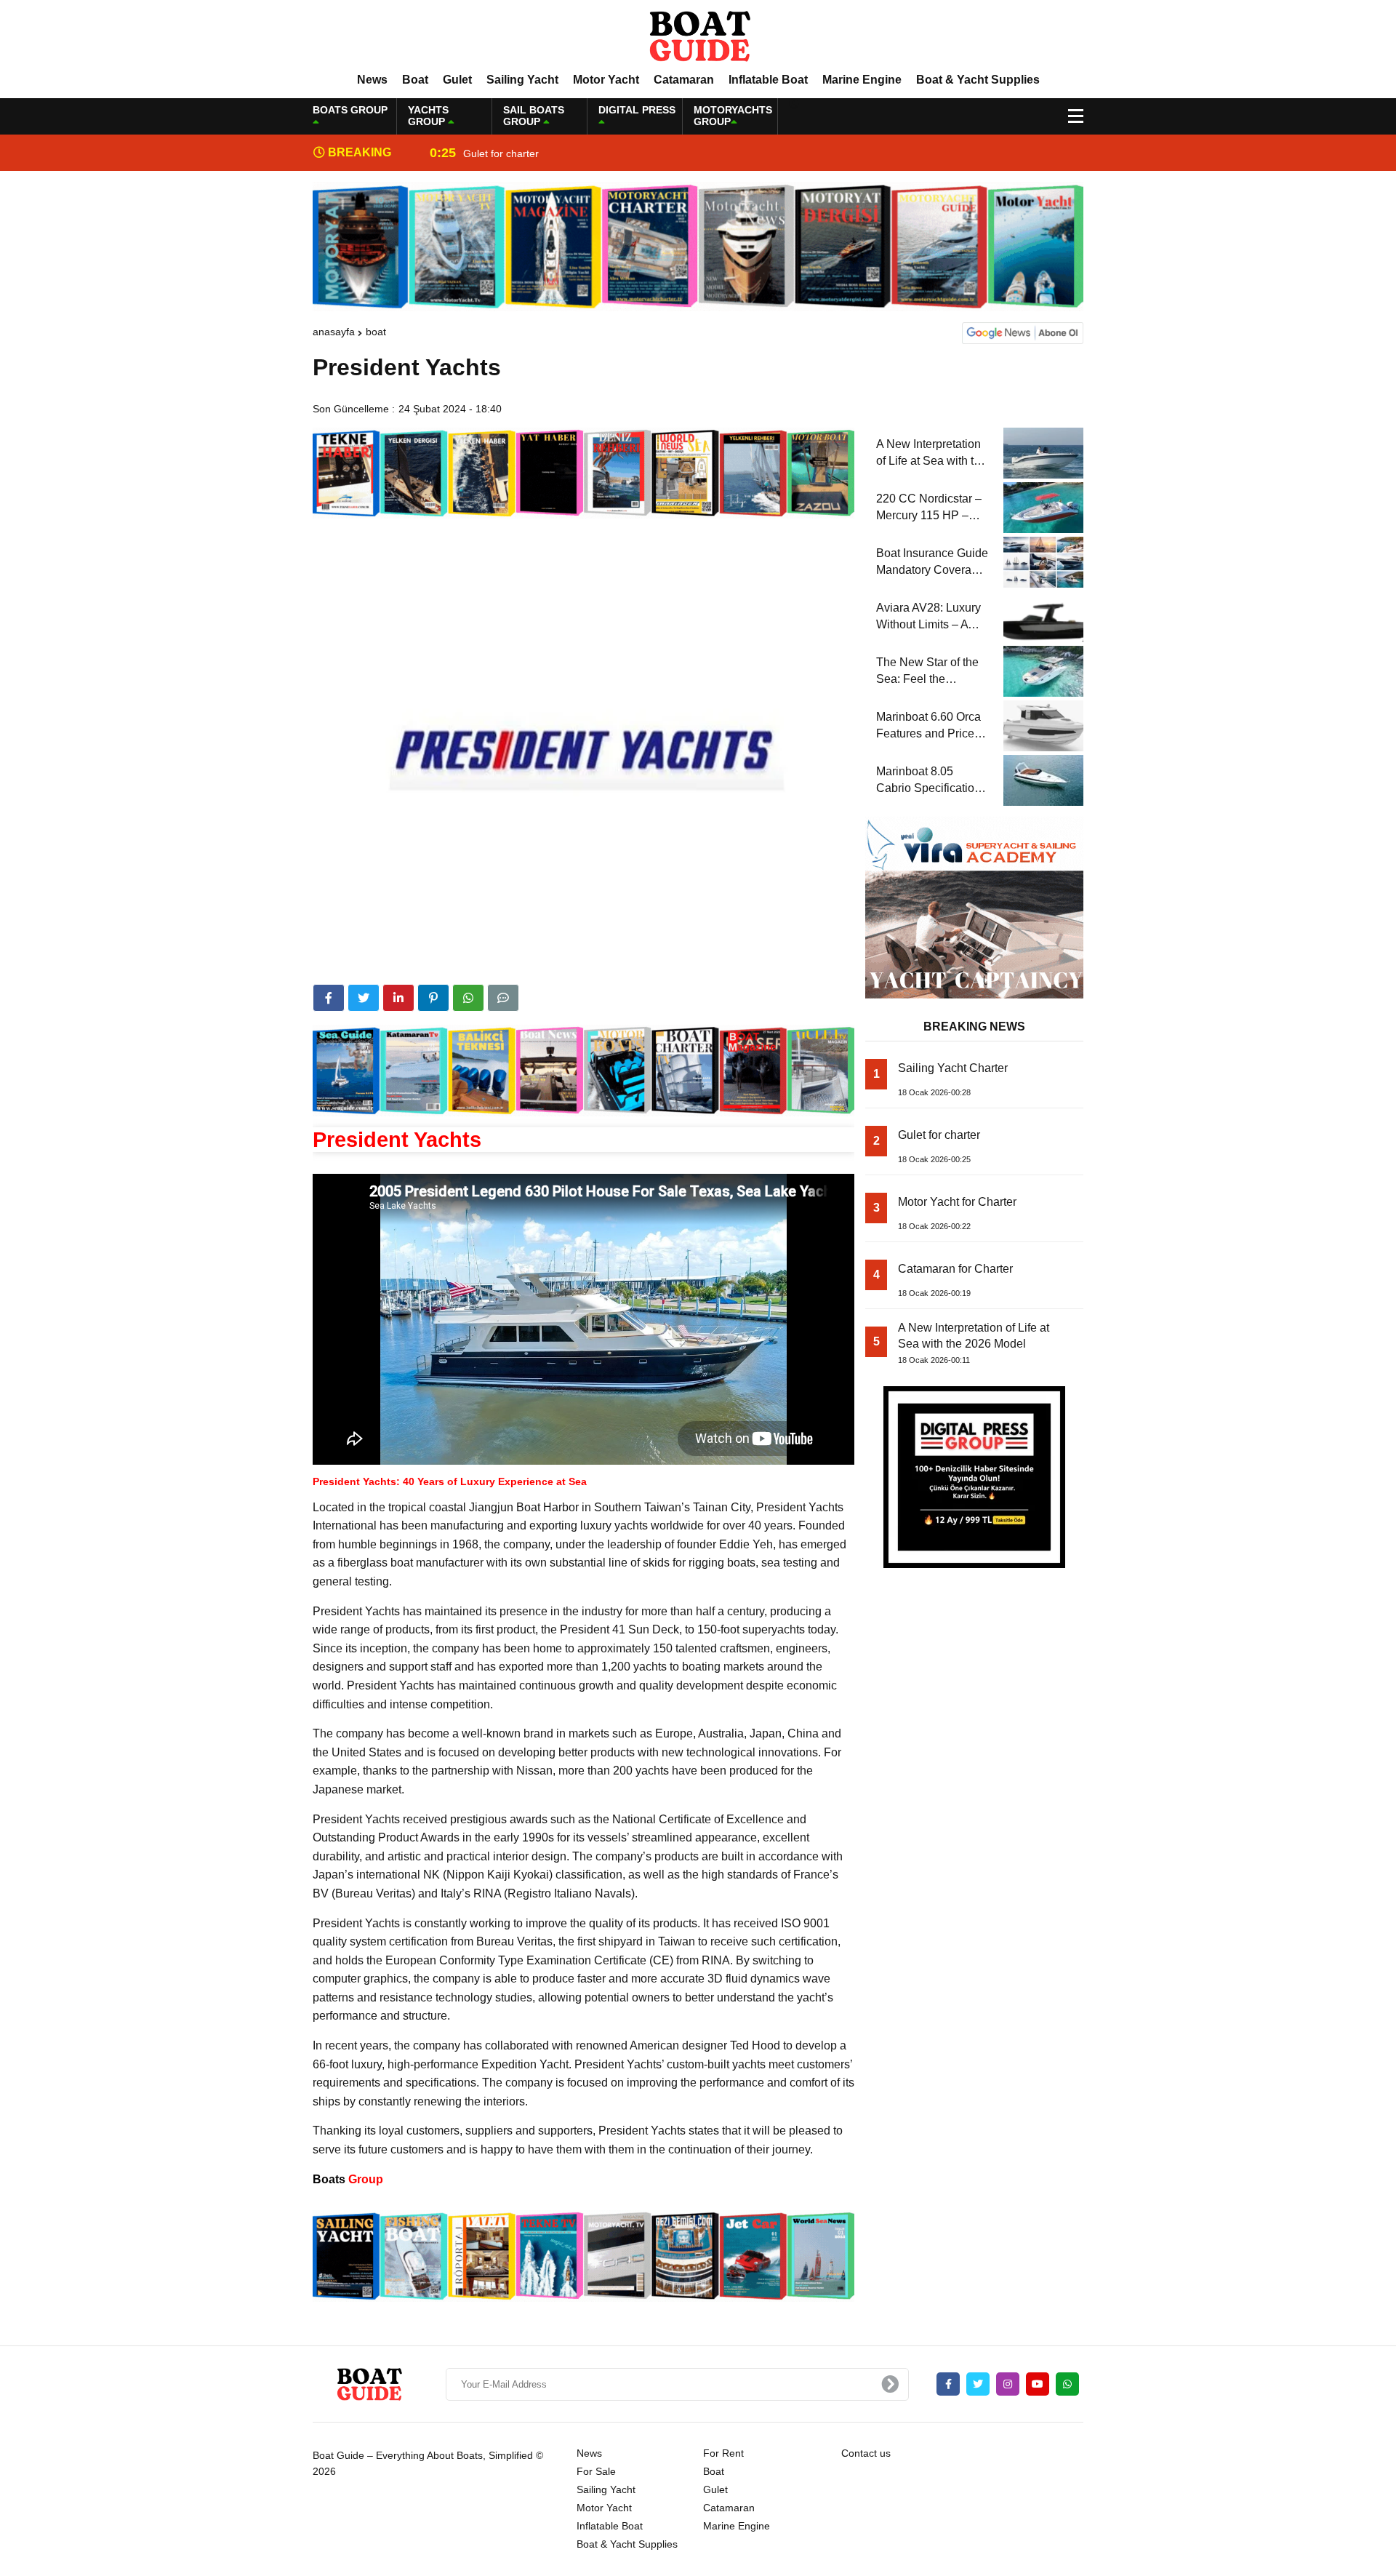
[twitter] (364, 998)
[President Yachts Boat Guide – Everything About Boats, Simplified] (698, 36)
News (372, 80)
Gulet (457, 80)
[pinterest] (433, 998)
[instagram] (1008, 2384)
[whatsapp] (1067, 2384)
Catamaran (684, 80)
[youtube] (1038, 2384)
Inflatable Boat (768, 80)
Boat (415, 80)
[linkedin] (398, 998)
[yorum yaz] (503, 998)
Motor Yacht (606, 80)
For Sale (596, 2471)
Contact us (866, 2453)
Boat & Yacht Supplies (978, 80)
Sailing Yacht (522, 80)
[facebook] (329, 998)
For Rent (723, 2453)
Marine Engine (862, 80)
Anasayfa (334, 332)
